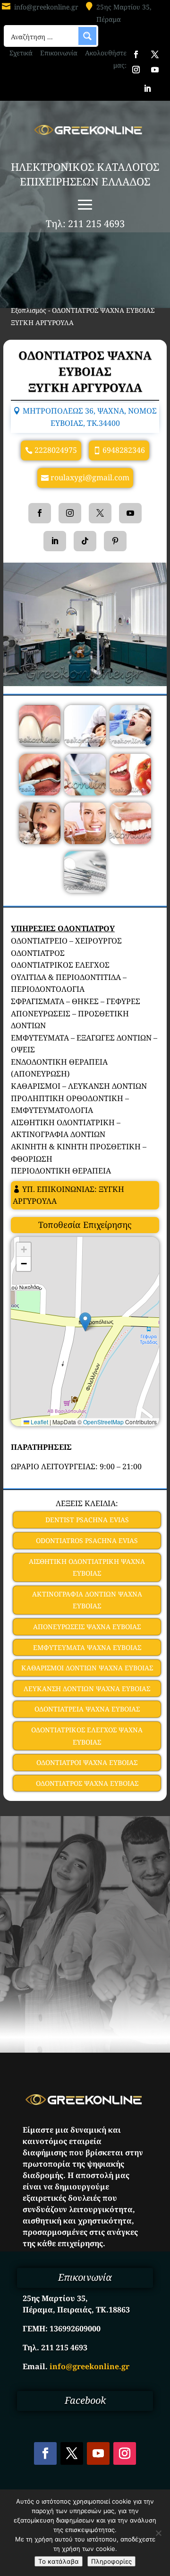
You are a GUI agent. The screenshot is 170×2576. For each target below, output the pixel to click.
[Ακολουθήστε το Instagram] (136, 70)
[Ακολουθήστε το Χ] (155, 54)
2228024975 (56, 450)
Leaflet (39, 1422)
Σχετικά (21, 53)
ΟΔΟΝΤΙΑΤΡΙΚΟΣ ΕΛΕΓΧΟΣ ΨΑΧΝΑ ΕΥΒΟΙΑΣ (87, 1736)
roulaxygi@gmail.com (90, 477)
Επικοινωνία (59, 53)
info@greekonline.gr (46, 7)
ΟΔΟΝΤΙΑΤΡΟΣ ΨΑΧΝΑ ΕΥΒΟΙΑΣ (87, 1783)
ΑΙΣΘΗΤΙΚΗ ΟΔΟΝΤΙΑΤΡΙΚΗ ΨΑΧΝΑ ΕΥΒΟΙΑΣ (87, 1567)
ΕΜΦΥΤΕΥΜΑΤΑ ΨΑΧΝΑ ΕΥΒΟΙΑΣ (87, 1647)
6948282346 (124, 450)
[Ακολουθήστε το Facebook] (136, 54)
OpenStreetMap (103, 1422)
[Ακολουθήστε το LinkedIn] (147, 88)
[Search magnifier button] (87, 36)
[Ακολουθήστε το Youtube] (155, 70)
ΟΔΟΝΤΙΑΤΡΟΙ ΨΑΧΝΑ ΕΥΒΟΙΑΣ (87, 1762)
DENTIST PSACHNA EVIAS (87, 1520)
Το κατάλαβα (59, 2561)
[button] (85, 1322)
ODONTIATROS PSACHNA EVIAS (87, 1540)
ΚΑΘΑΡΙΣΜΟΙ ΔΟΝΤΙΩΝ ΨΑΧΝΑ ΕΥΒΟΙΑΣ (87, 1668)
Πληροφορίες (111, 2561)
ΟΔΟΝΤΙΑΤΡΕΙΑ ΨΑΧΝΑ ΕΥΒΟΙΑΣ (87, 1709)
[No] (158, 2533)
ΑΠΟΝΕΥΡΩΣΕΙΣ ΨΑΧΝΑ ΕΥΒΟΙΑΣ (87, 1627)
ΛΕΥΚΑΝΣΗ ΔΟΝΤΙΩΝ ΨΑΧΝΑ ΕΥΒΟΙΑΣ (87, 1689)
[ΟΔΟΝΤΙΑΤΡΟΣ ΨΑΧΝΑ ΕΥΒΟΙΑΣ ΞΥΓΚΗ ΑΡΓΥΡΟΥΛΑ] (40, 744)
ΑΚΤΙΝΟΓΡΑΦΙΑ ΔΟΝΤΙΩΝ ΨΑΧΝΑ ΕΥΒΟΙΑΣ (87, 1600)
